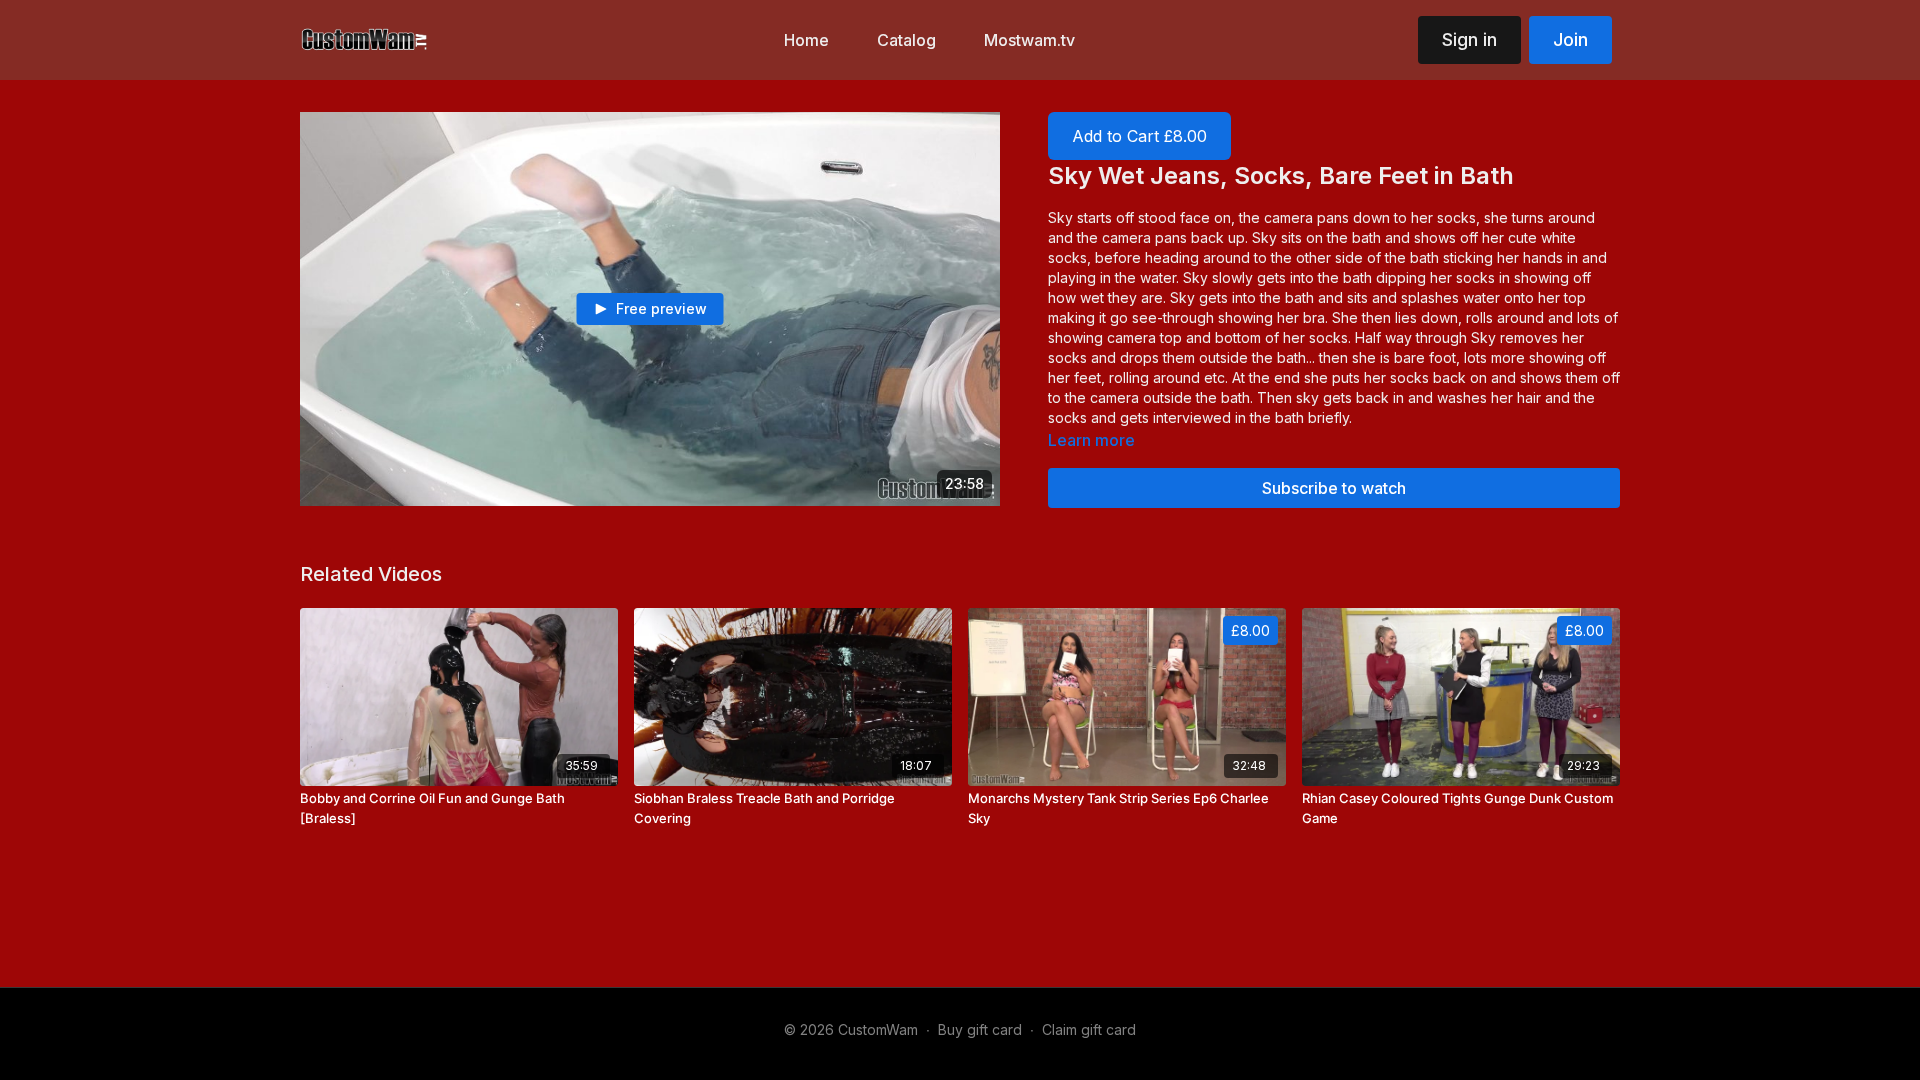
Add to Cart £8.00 (1139, 136)
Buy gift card (980, 1029)
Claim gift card (1089, 1029)
